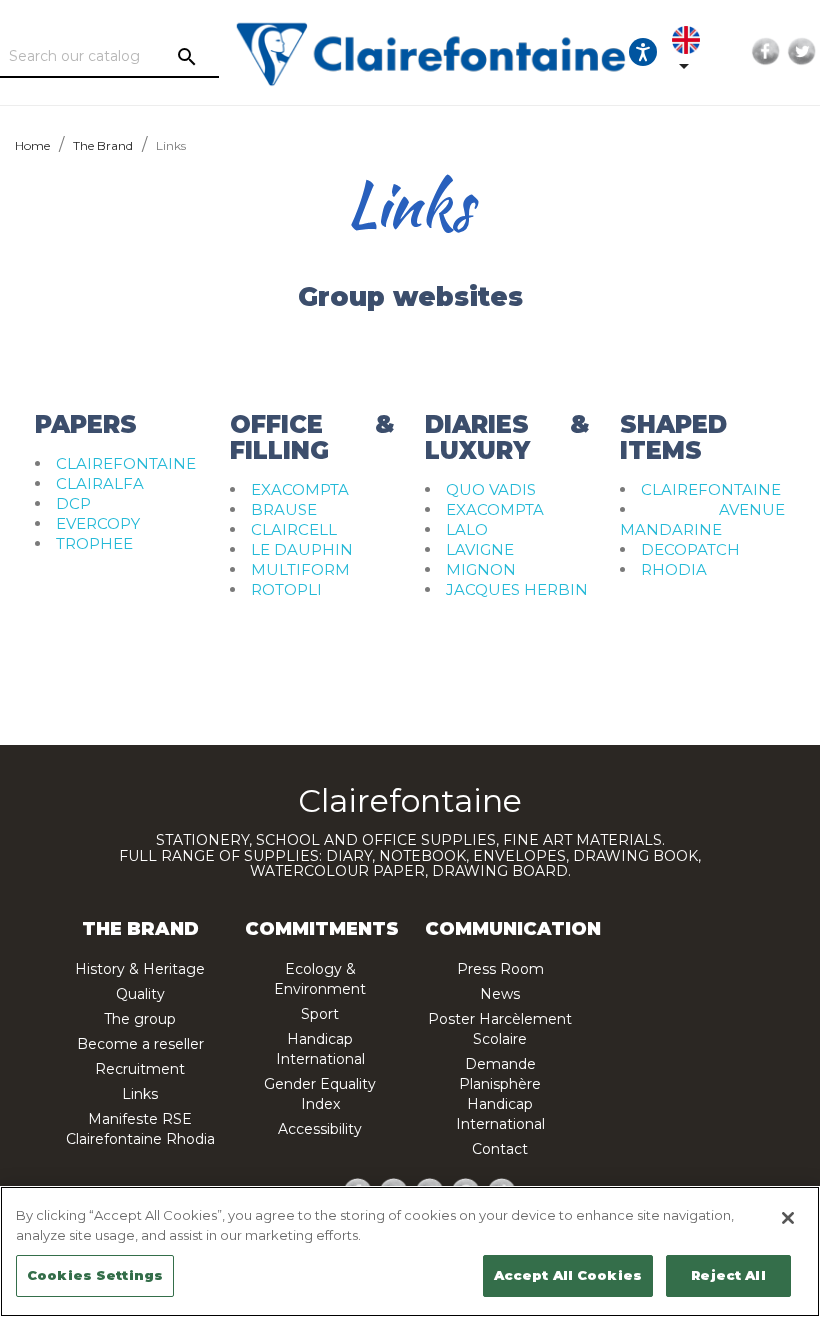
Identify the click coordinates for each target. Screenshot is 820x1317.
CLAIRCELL (294, 529)
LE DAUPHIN (302, 549)
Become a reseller (140, 1044)
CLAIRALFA (100, 483)
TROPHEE (94, 543)
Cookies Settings (95, 1275)
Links (140, 1094)
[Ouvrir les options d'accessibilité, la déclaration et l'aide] (643, 52)
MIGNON (481, 569)
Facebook (766, 52)
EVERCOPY (98, 523)
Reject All (728, 1275)
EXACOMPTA (300, 489)
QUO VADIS (491, 489)
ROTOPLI (286, 589)
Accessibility (320, 1129)
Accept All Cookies (568, 1275)
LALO (467, 529)
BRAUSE (284, 509)
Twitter (802, 52)
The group (140, 1019)
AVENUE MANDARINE (702, 519)
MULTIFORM (300, 569)
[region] (410, 1251)
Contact (500, 1149)
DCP (73, 503)
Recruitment (140, 1069)
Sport (320, 1014)
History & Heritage (140, 969)
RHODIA (674, 569)
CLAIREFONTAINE (126, 463)
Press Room (500, 969)
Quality (140, 994)
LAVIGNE (480, 549)
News (500, 994)
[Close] (788, 1218)
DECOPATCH (690, 549)
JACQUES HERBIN (517, 589)
